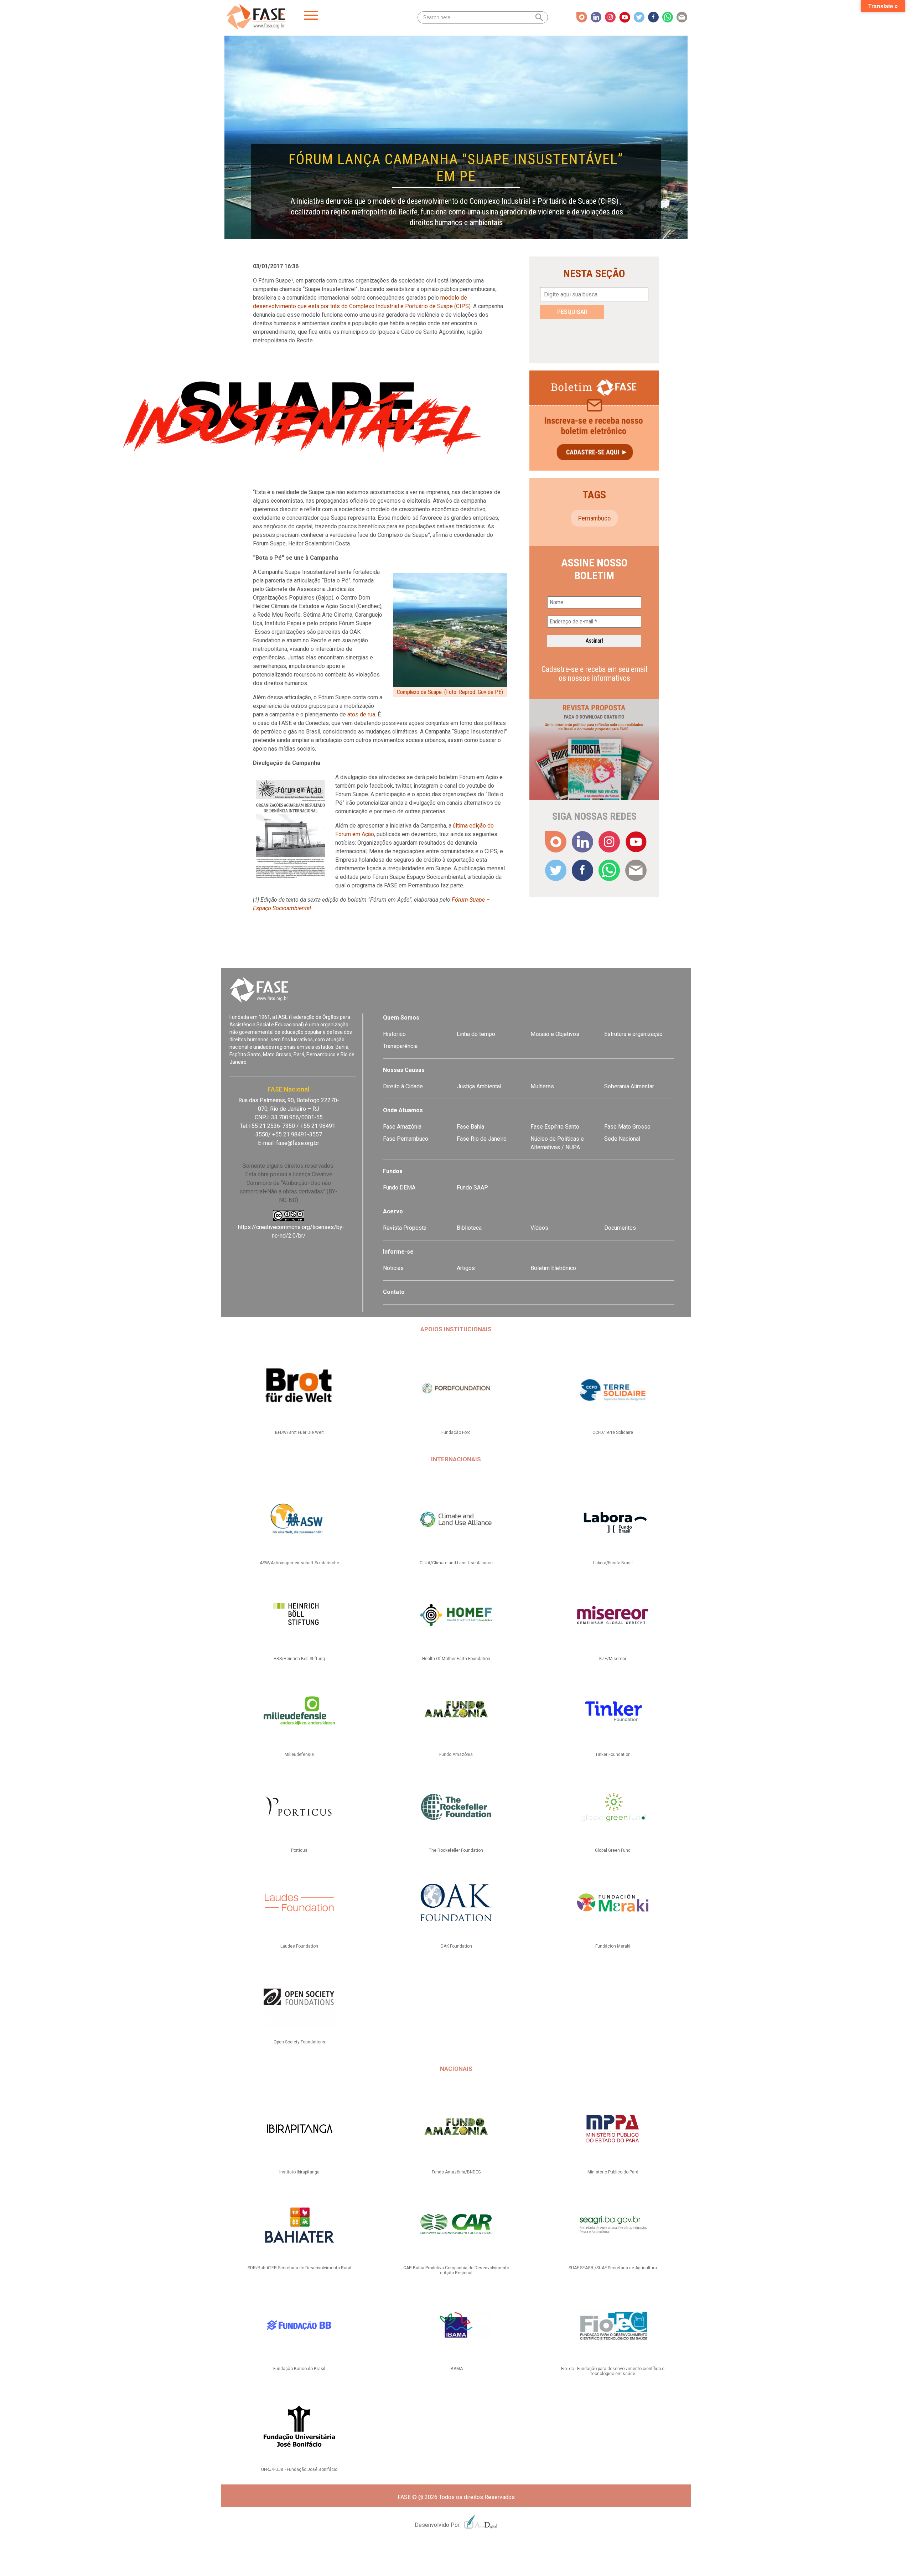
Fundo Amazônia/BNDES (456, 2172)
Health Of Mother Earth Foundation (456, 1659)
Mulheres (542, 1086)
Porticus (299, 1850)
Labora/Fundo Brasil (613, 1563)
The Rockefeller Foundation (456, 1850)
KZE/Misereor (613, 1659)
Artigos (466, 1268)
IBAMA (456, 2369)
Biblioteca (469, 1228)
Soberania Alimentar (629, 1086)
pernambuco (594, 518)
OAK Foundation (456, 1946)
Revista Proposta (405, 1228)
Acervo (393, 1211)
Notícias (393, 1268)
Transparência (400, 1046)
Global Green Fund (613, 1850)
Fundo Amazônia (456, 1755)
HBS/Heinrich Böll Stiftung (299, 1659)
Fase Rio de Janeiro (482, 1139)
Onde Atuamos (403, 1110)
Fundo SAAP (472, 1188)
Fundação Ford (456, 1432)
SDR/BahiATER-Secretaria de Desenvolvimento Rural (299, 2268)
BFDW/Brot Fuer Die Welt (299, 1432)
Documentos (620, 1228)
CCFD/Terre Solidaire (613, 1432)
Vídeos (539, 1228)
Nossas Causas (404, 1070)
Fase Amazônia (402, 1127)
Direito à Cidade (403, 1086)
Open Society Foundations (299, 2042)
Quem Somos (401, 1018)
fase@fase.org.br (298, 1143)
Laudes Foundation (299, 1946)
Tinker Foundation (613, 1755)
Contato (394, 1292)
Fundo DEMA (399, 1188)
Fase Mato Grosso (627, 1127)
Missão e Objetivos (555, 1034)
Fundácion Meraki (613, 1946)
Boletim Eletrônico (553, 1268)
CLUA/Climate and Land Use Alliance (456, 1563)
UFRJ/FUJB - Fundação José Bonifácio (299, 2469)
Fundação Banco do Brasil (299, 2369)
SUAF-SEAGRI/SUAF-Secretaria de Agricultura (613, 2268)
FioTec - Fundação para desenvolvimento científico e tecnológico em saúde (613, 2371)
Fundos (393, 1171)
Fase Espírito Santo (555, 1127)
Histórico (394, 1034)
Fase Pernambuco (406, 1139)
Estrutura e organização (633, 1034)
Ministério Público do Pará (613, 2172)
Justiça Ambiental (479, 1086)
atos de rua (361, 714)
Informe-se (398, 1252)
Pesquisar (572, 312)
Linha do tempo (476, 1034)
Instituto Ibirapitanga (299, 2172)
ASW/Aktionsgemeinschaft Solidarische (299, 1563)
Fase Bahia (470, 1127)
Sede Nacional (622, 1139)
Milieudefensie (299, 1755)
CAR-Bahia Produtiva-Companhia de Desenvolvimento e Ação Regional (456, 2270)
